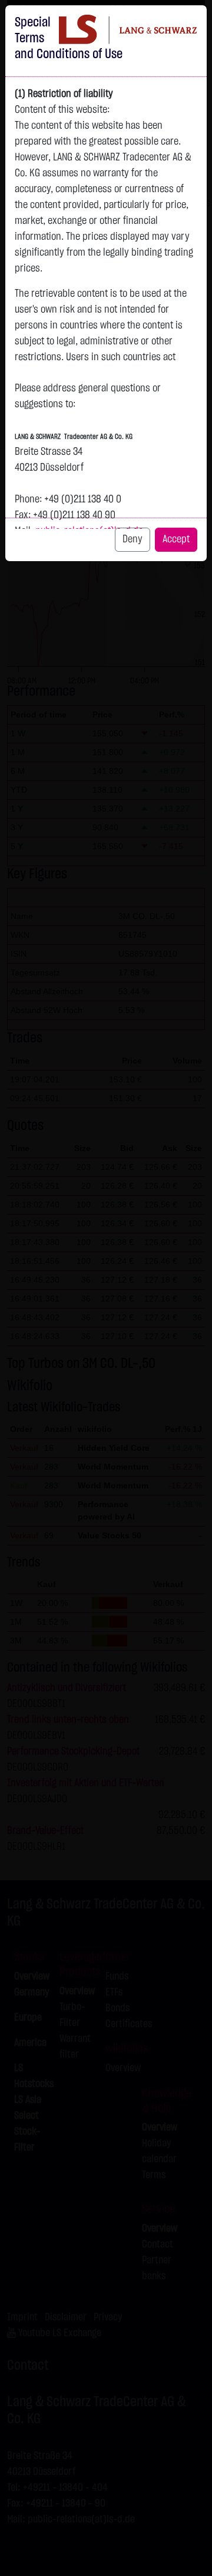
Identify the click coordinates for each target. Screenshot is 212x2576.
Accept (176, 539)
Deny (132, 539)
